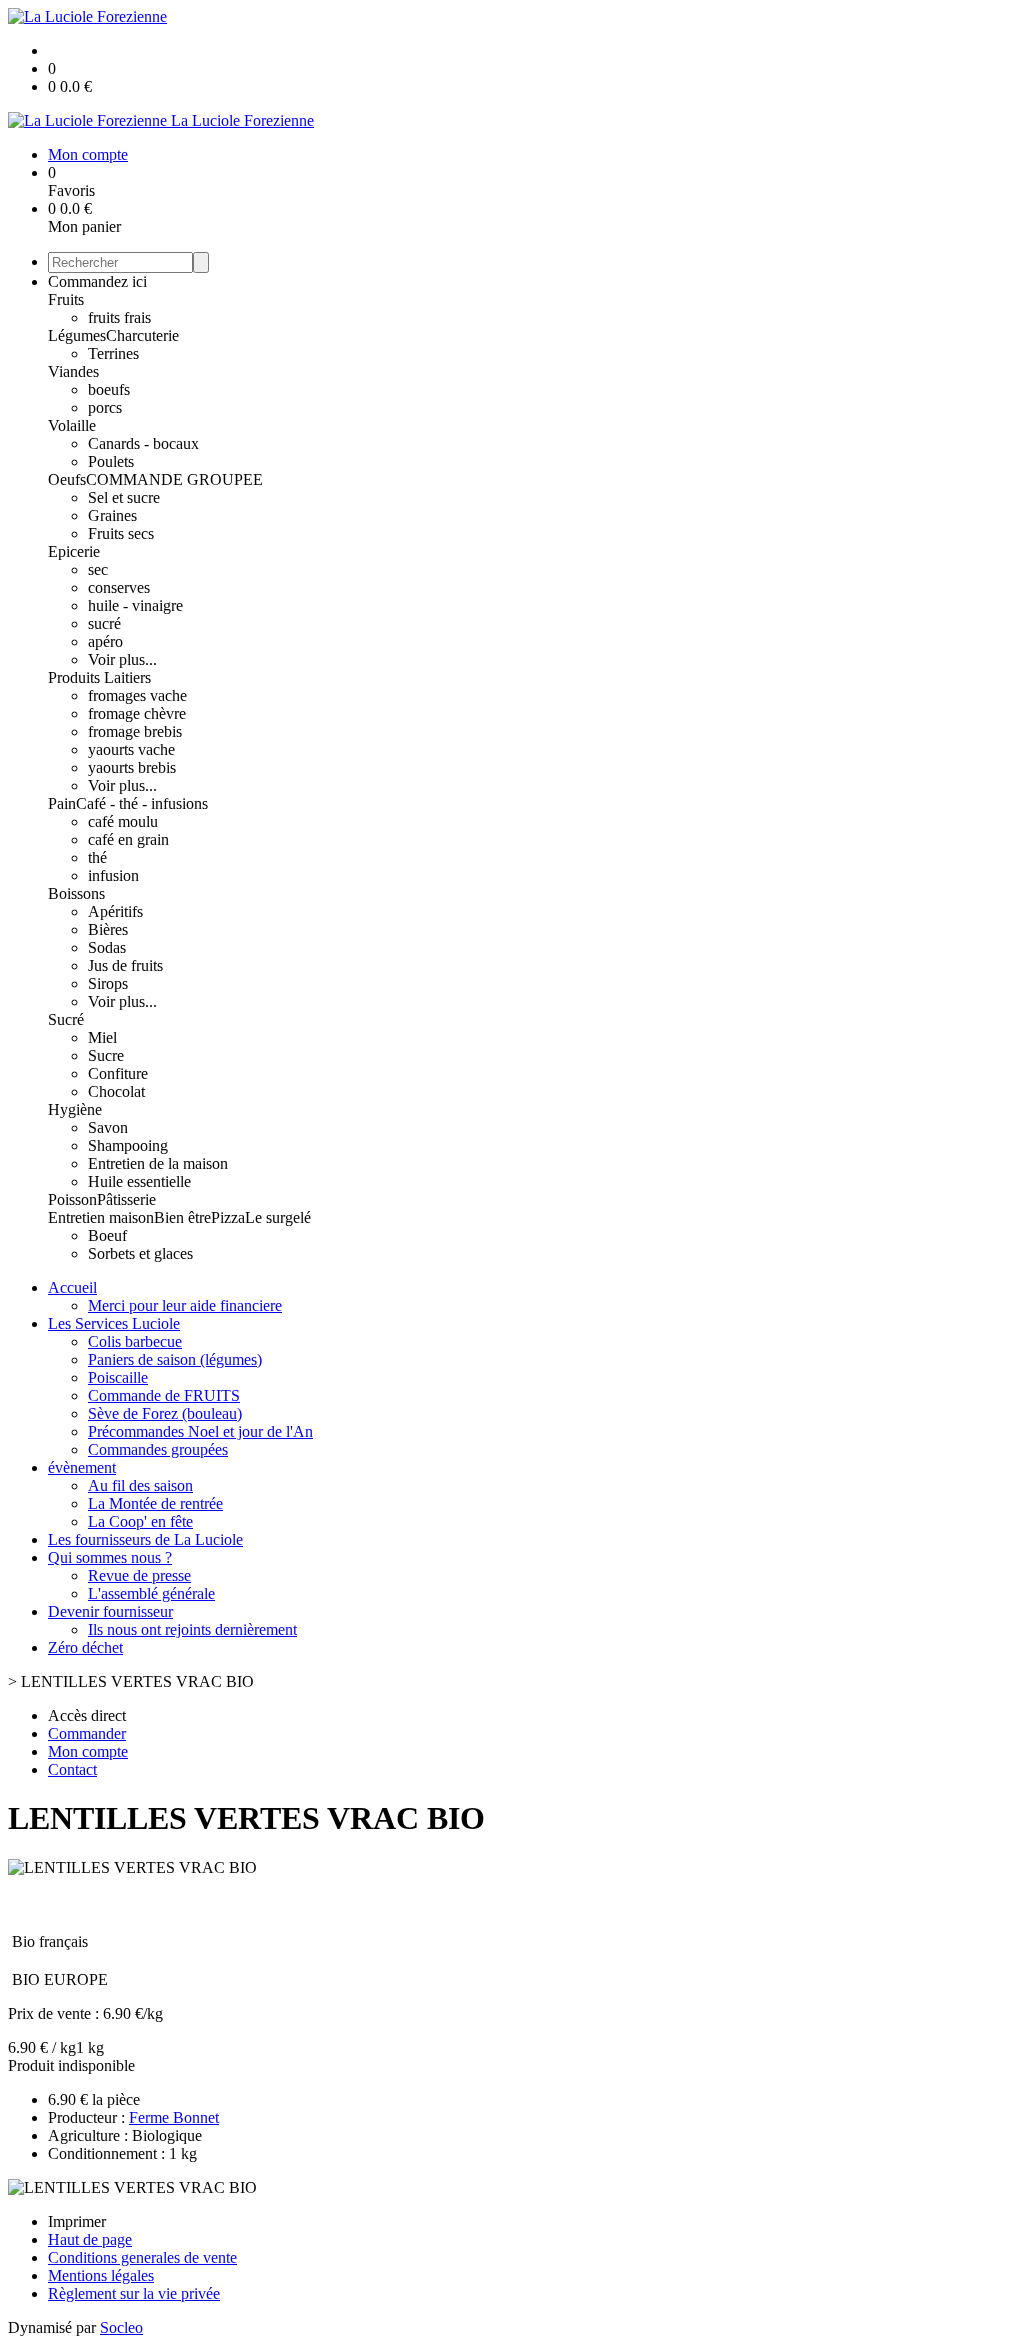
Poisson (72, 1199)
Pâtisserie (126, 1199)
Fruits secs (121, 533)
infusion (113, 875)
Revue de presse (139, 1575)
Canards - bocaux (143, 443)
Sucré (66, 1019)
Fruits (66, 299)
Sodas (107, 947)
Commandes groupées (158, 1449)
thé (97, 857)
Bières (108, 929)
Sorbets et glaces (140, 1253)
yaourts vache (131, 749)
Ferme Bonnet (174, 2117)
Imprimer (77, 2221)
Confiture (118, 1073)
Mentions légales (101, 2275)
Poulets (111, 461)
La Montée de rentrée (155, 1503)
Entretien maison (101, 1217)
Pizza (228, 1217)
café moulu (123, 821)
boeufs (109, 389)
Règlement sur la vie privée (134, 2293)
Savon (108, 1127)
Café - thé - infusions (142, 803)
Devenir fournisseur (110, 1611)
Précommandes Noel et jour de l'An (200, 1431)
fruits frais (119, 317)
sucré (104, 623)
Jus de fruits (125, 965)
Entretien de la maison (158, 1163)
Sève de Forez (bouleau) (165, 1413)
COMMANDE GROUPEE (174, 479)
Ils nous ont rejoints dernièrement (192, 1629)
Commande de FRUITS (164, 1395)
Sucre (106, 1055)
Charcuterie (142, 335)
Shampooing (128, 1145)
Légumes (77, 335)
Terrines (113, 353)
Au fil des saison (140, 1485)
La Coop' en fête (140, 1521)
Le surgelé (278, 1217)
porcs (105, 407)
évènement (82, 1467)
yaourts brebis (132, 767)
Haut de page (90, 2239)
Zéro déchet (85, 1647)
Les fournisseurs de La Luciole (145, 1539)
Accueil (72, 1287)
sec (98, 569)
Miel (102, 1037)
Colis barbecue (135, 1341)
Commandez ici (97, 281)
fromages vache (137, 695)
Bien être (182, 1217)
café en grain (128, 839)
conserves (119, 587)
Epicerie (74, 551)
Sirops (108, 983)
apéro (105, 641)
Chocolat (116, 1091)
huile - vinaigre (135, 605)
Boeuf (107, 1235)
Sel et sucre (124, 497)
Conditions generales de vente (142, 2257)
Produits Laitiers (99, 677)
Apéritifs (115, 911)
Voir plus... (122, 659)
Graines (112, 515)
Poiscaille (118, 1377)
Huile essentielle (139, 1181)
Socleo (121, 2327)
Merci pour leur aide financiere (185, 1305)
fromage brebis (135, 731)
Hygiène (75, 1109)
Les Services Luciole (114, 1323)
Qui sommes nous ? (110, 1557)
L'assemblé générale (151, 1593)
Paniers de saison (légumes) (175, 1359)
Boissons (76, 893)
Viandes (73, 371)
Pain (62, 803)
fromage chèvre (137, 713)
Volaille (72, 425)
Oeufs (67, 479)
